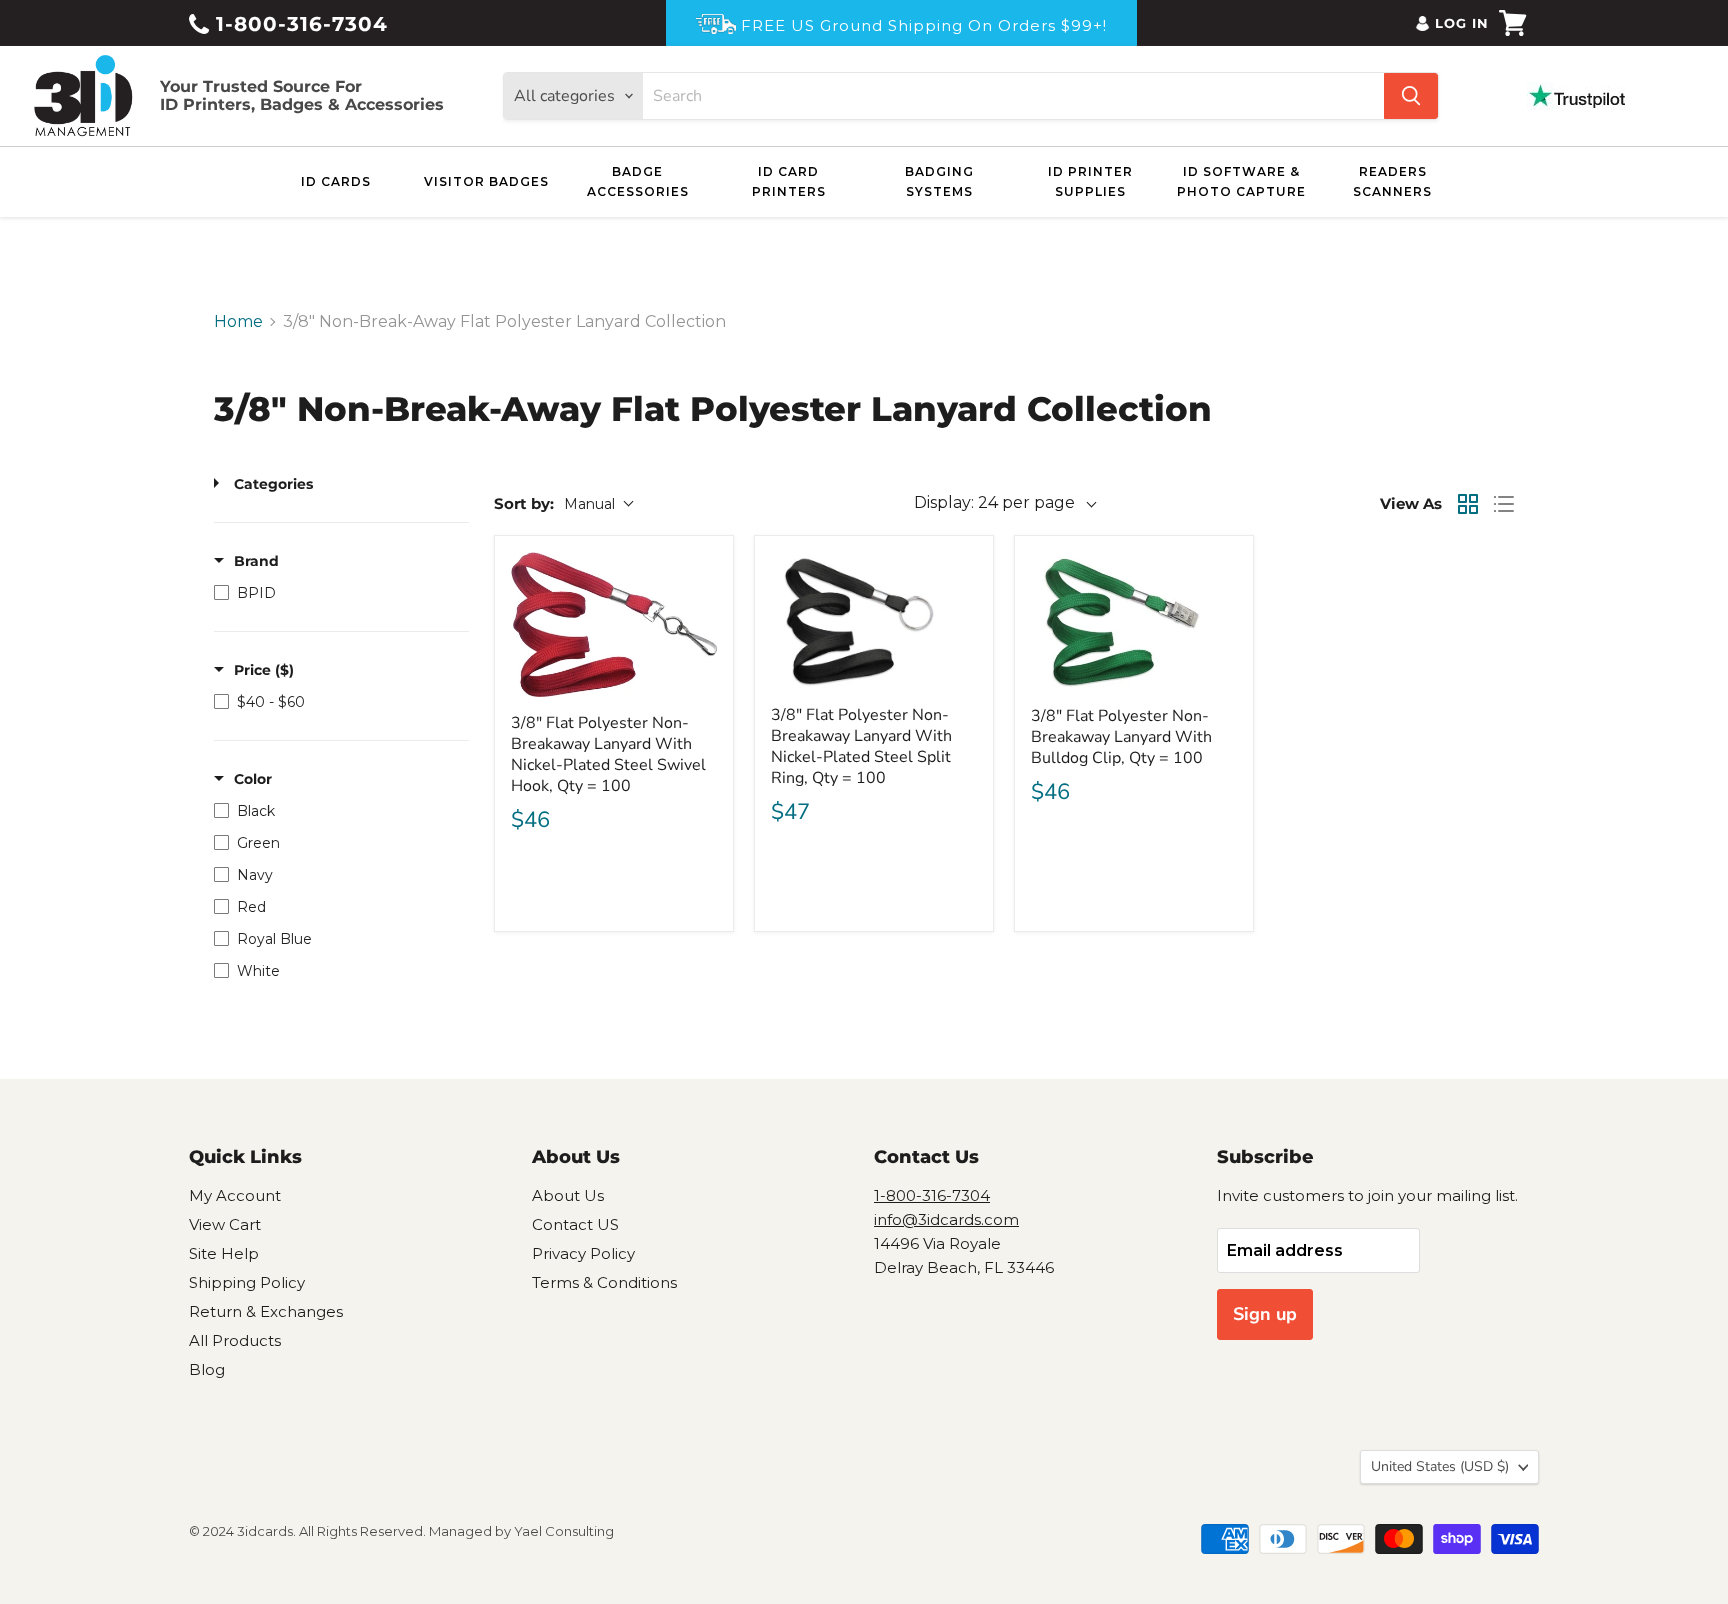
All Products (235, 1340)
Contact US (575, 1224)
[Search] (1411, 96)
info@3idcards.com (946, 1219)
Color (253, 779)
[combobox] (1013, 96)
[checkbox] (336, 593)
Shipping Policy (247, 1282)
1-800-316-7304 (298, 24)
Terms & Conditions (604, 1282)
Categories (273, 484)
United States (1440, 1466)
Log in (1462, 23)
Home (238, 322)
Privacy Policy (583, 1253)
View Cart (225, 1224)
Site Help (224, 1253)
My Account (235, 1195)
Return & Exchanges (266, 1311)
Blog (207, 1369)
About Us (568, 1195)
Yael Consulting (564, 1531)
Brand (256, 561)
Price (264, 670)
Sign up (1265, 1314)
